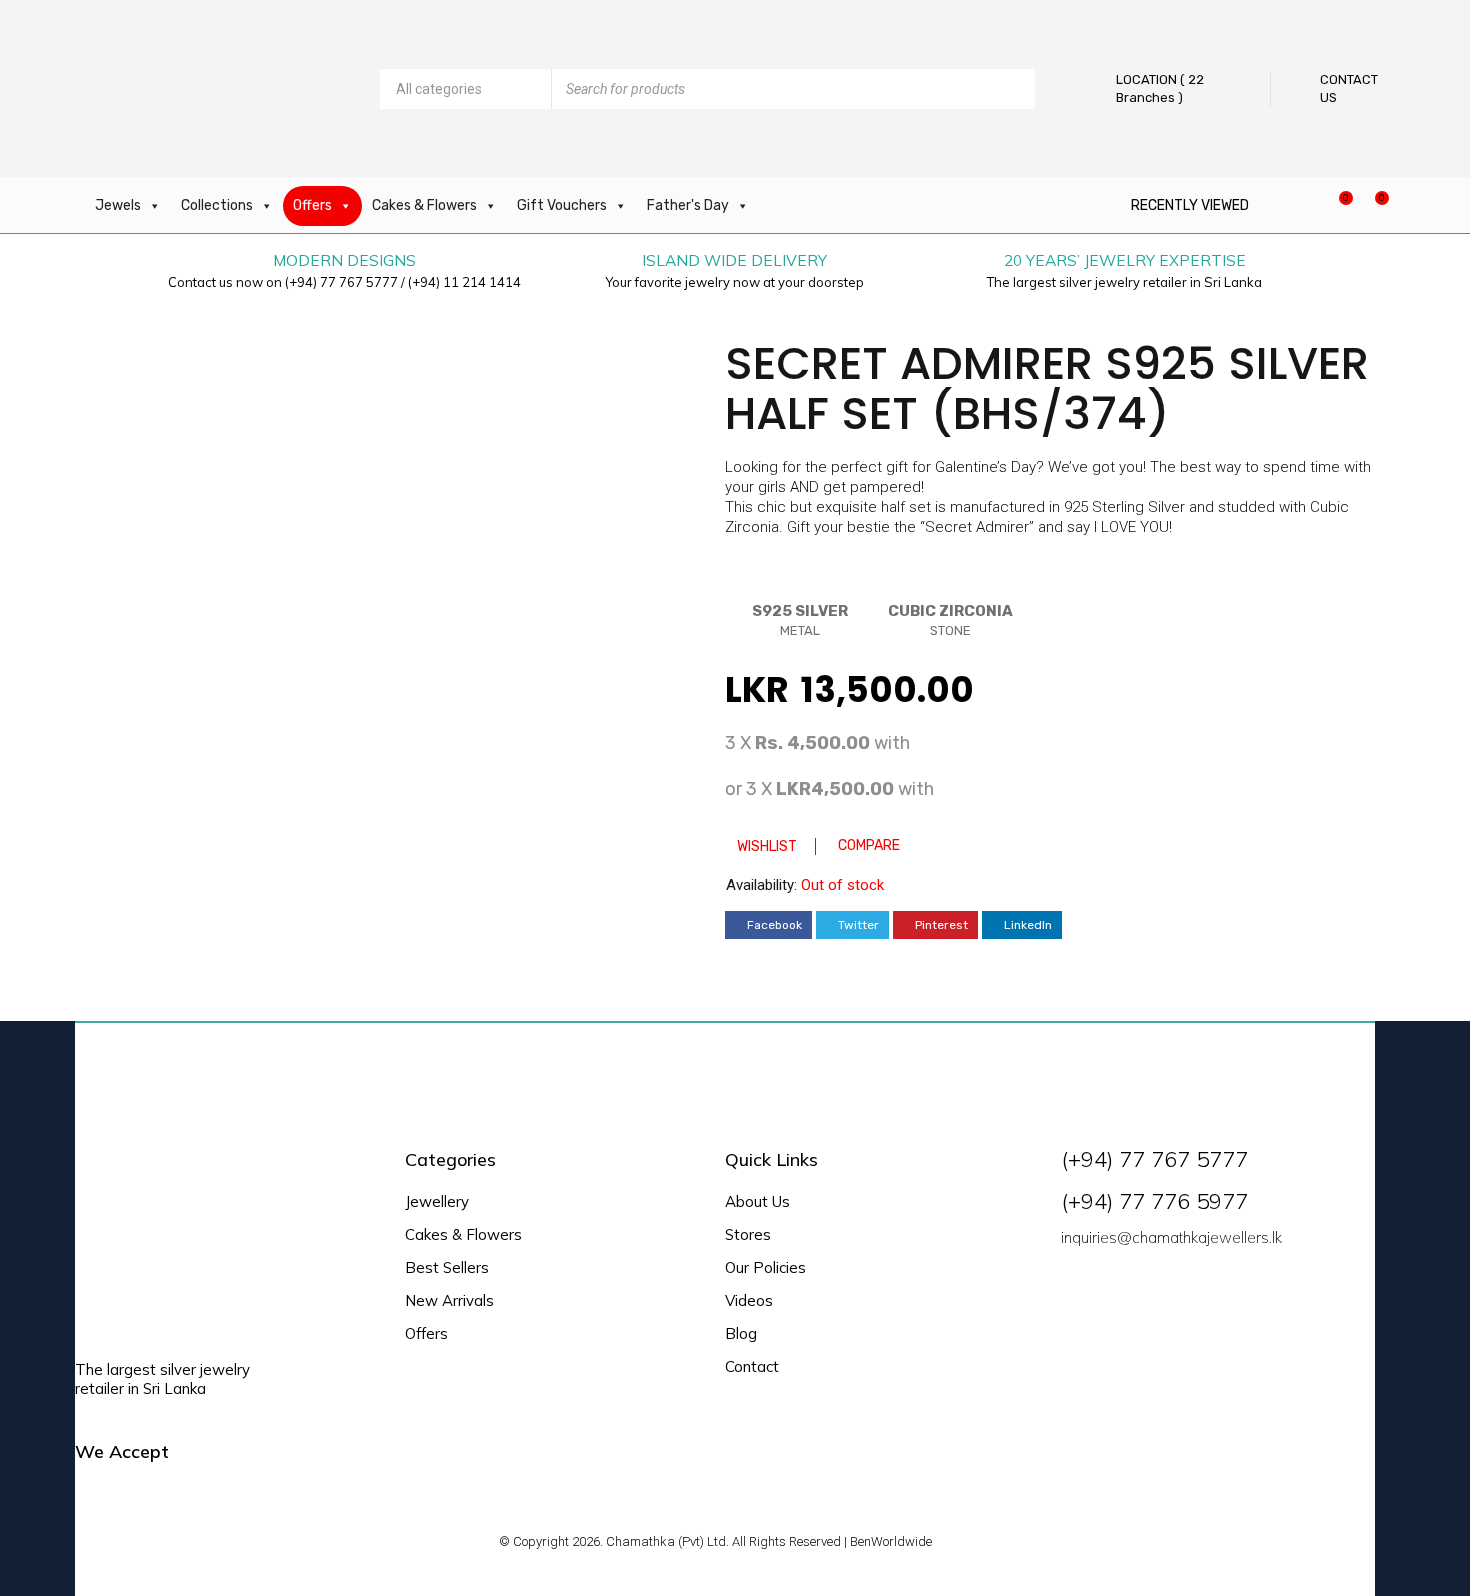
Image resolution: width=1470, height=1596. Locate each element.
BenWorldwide (891, 1541)
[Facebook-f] (1065, 1287)
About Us (757, 1201)
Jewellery (437, 1201)
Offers (312, 205)
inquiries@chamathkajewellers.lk (1171, 1237)
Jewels (118, 205)
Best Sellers (447, 1267)
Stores (748, 1234)
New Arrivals (449, 1300)
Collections (217, 205)
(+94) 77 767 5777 (341, 282)
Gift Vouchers (562, 205)
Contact (752, 1366)
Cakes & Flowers (424, 205)
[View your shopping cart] (1371, 205)
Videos (749, 1300)
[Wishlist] (1335, 205)
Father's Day (688, 205)
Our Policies (765, 1267)
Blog (741, 1333)
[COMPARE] (859, 810)
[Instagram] (1111, 1287)
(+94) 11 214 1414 (464, 282)
